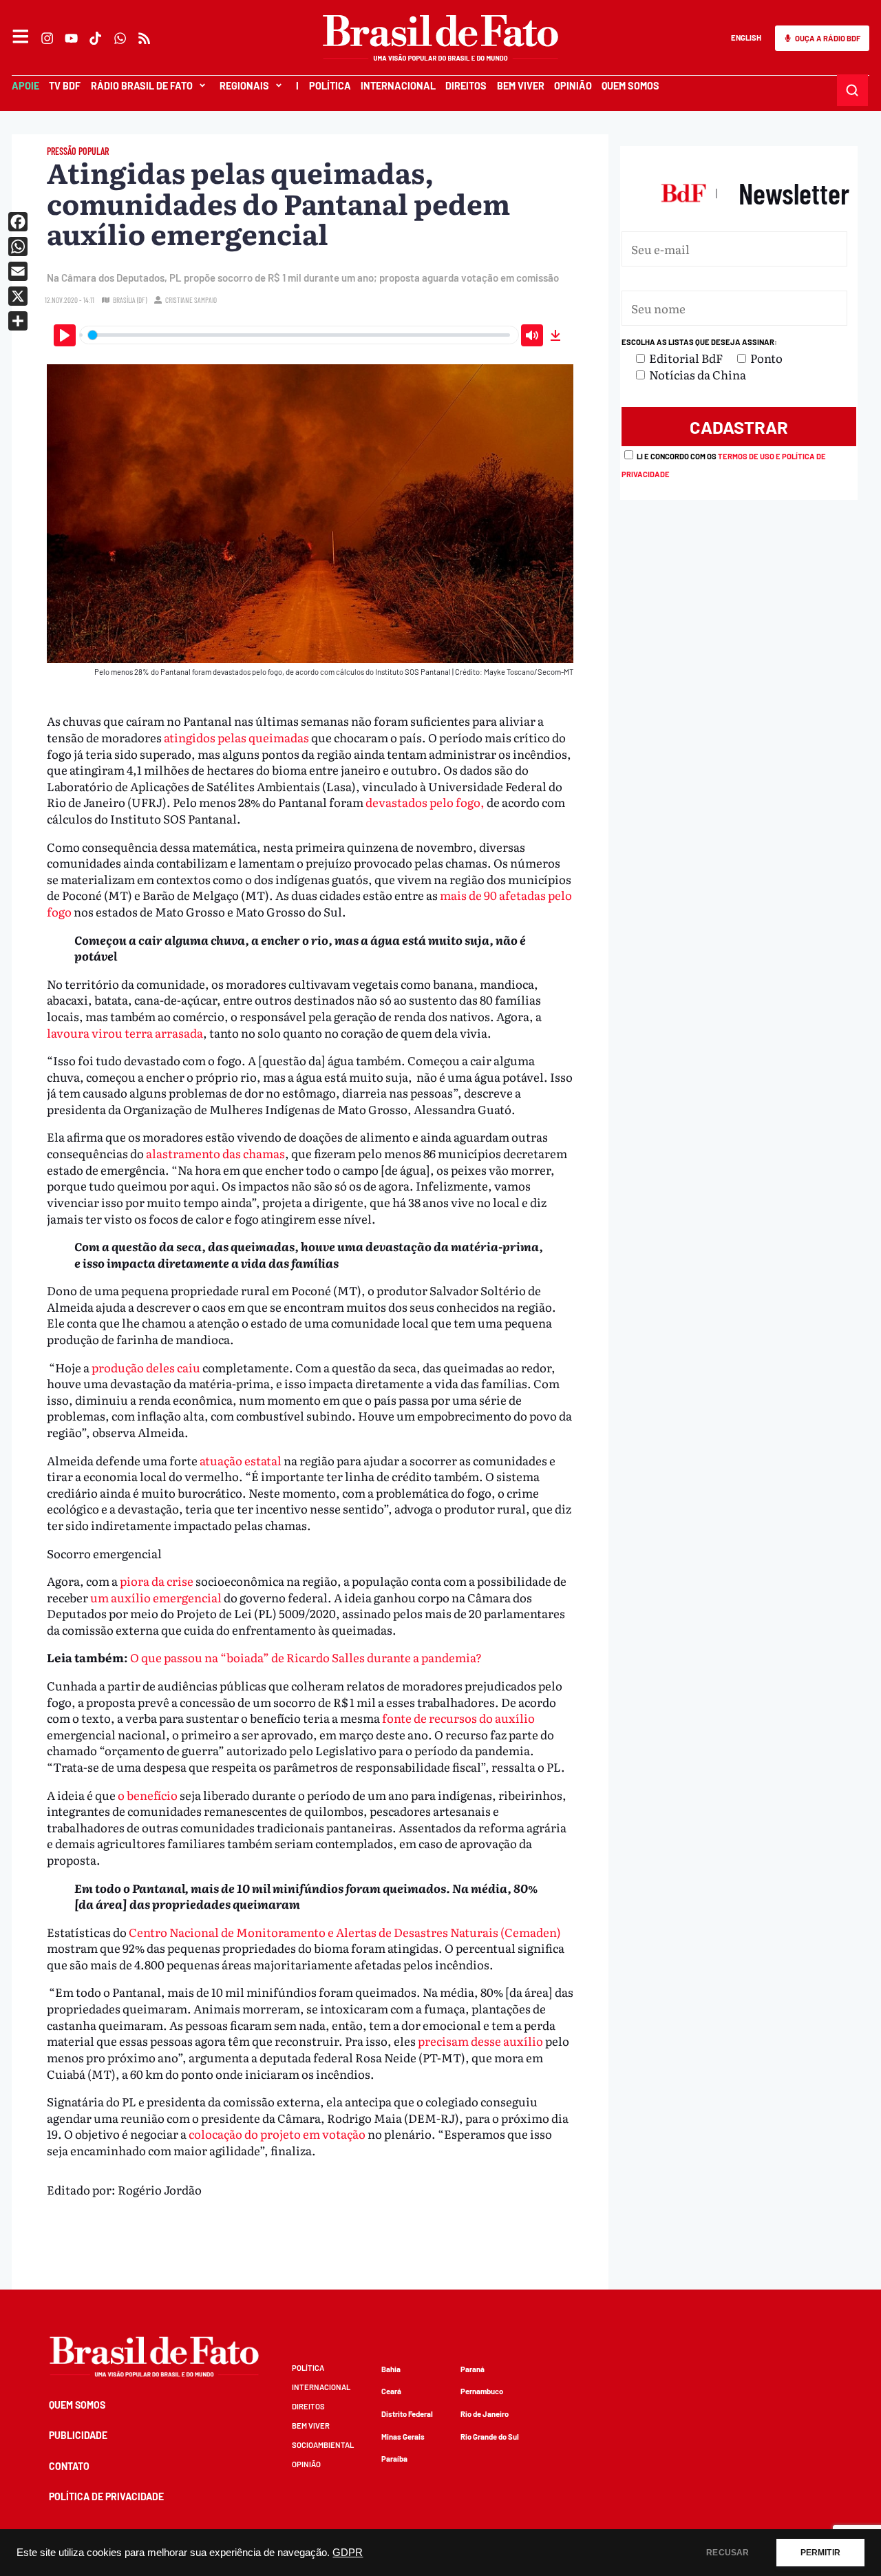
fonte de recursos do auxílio (458, 1718)
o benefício (148, 1795)
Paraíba (394, 2459)
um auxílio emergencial (157, 1597)
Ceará (391, 2391)
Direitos (466, 86)
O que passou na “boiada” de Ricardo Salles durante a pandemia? (306, 1657)
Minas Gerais (403, 2437)
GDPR (348, 2553)
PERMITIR (820, 2553)
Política (329, 86)
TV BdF (65, 86)
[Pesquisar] (853, 90)
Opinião (573, 86)
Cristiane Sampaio (191, 300)
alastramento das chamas (215, 1153)
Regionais (244, 86)
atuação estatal (242, 1460)
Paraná (473, 2369)
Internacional (398, 86)
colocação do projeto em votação (277, 2134)
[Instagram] (47, 38)
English (746, 38)
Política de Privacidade (106, 2496)
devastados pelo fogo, (425, 802)
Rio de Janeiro (485, 2414)
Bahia (391, 2369)
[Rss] (144, 38)
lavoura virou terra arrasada (125, 1033)
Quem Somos (630, 86)
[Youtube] (72, 38)
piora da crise (157, 1581)
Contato (69, 2466)
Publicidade (78, 2435)
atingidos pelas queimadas (236, 737)
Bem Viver (520, 86)
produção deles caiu (146, 1367)
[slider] (299, 335)
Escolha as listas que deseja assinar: (699, 342)
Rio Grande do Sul (490, 2437)
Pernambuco (482, 2391)
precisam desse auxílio (480, 2041)
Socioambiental (323, 2445)
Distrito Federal (407, 2414)
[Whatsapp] (120, 38)
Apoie (25, 86)
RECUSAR (728, 2553)
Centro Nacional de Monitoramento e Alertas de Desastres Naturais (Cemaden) (345, 1932)
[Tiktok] (96, 38)
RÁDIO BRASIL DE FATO (142, 86)
